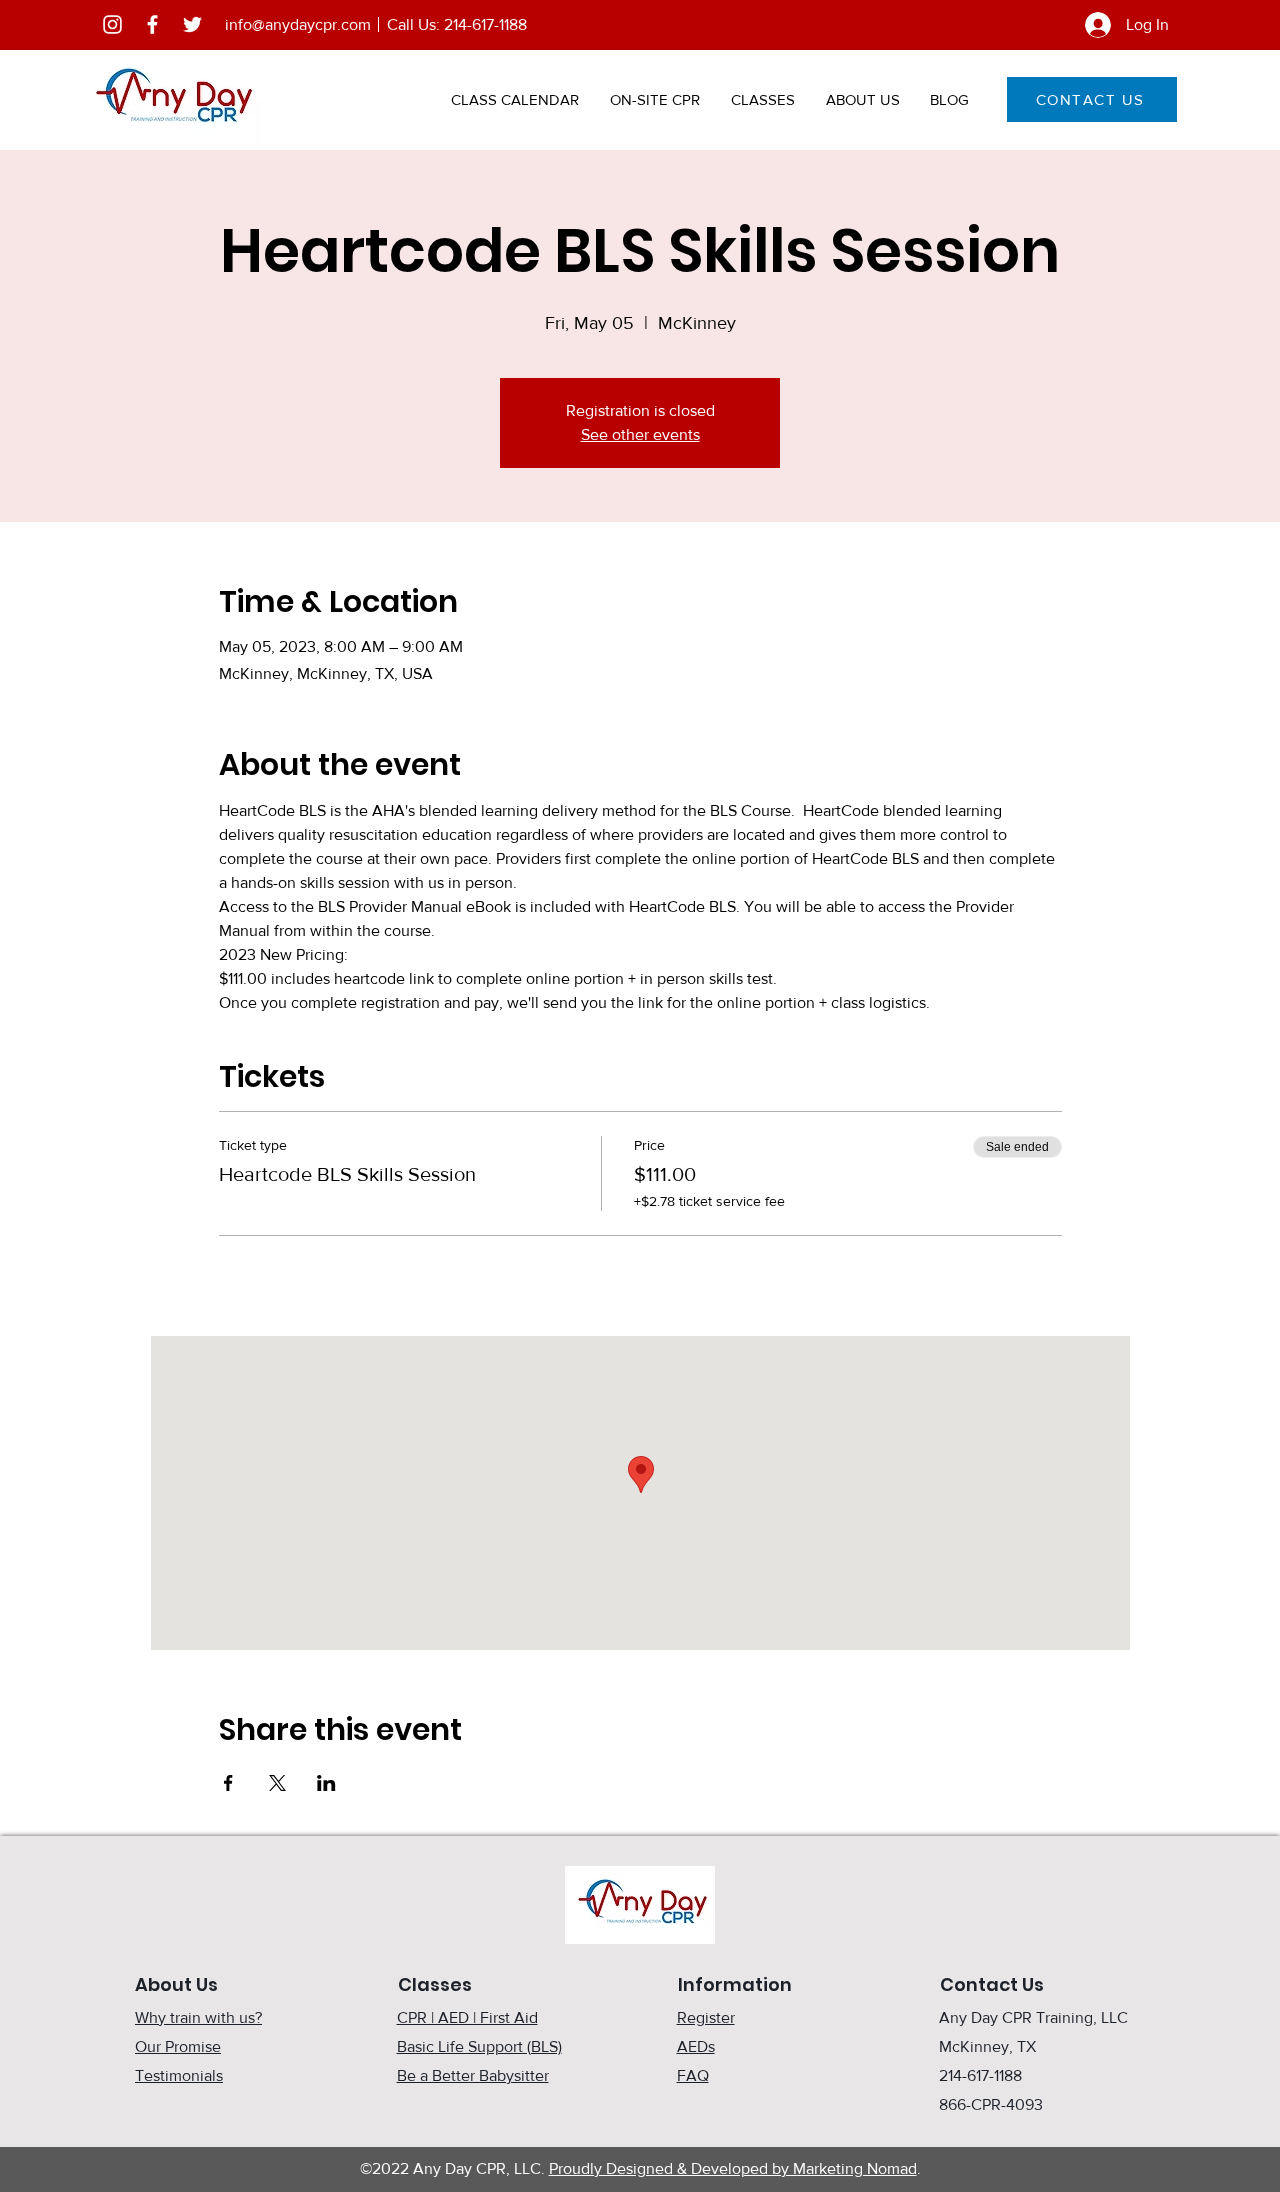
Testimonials (179, 2075)
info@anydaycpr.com (298, 24)
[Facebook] (152, 24)
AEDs (696, 2046)
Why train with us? (198, 2017)
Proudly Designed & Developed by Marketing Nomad (733, 2168)
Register (706, 2017)
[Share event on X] (277, 1783)
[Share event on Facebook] (228, 1783)
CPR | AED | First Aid (467, 2017)
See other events (640, 434)
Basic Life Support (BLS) (479, 2046)
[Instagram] (112, 24)
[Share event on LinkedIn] (326, 1783)
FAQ (693, 2075)
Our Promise (178, 2046)
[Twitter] (192, 24)
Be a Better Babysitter (473, 2075)
